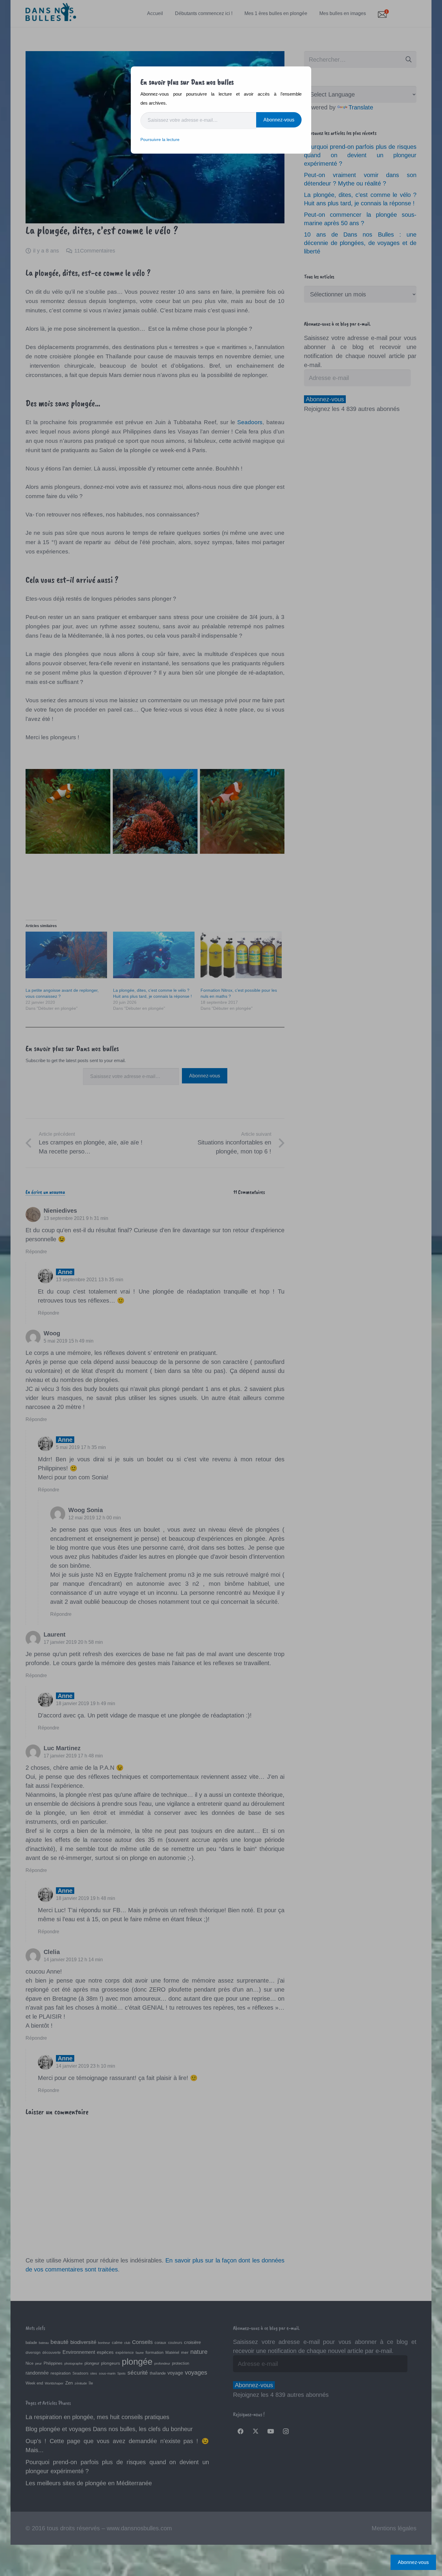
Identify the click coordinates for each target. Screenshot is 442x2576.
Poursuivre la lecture (160, 139)
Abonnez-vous (279, 120)
